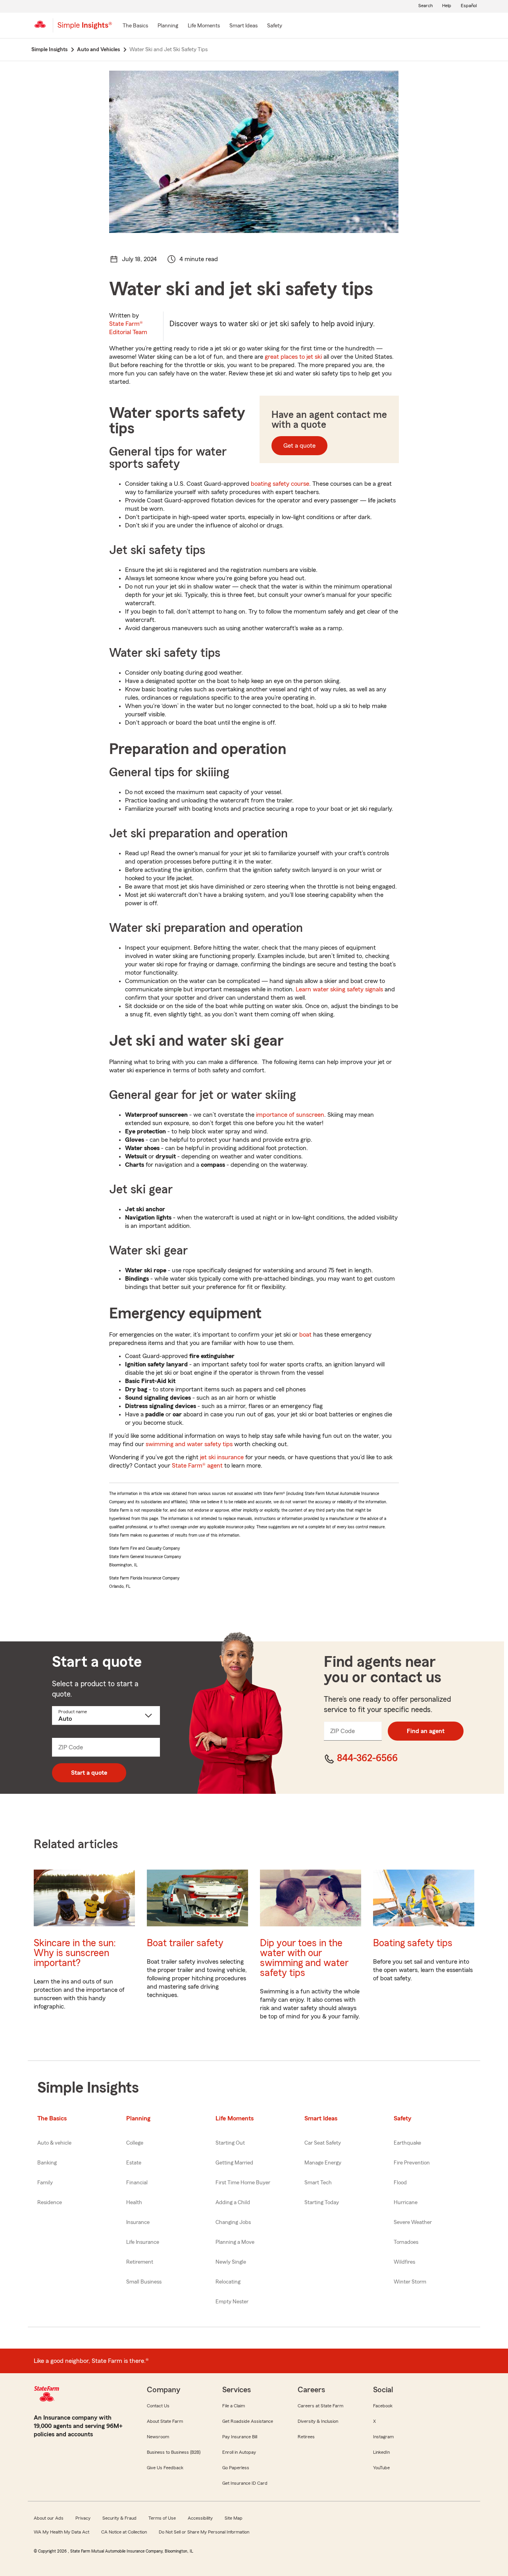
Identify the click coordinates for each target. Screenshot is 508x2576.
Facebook (383, 2406)
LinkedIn (381, 2452)
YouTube (381, 2468)
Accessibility (200, 2518)
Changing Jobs (233, 2222)
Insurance (138, 2222)
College (135, 2143)
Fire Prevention (412, 2163)
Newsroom (158, 2437)
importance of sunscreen (290, 1115)
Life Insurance (143, 2242)
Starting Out (230, 2143)
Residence (50, 2203)
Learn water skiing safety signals (339, 989)
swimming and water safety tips (189, 1444)
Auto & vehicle (54, 2143)
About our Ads (49, 2518)
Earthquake (407, 2143)
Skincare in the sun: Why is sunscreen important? (75, 1953)
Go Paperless (236, 2468)
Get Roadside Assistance (248, 2421)
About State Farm (165, 2421)
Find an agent (426, 1731)
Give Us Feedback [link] (165, 2468)
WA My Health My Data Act (62, 2532)
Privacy (83, 2518)
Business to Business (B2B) (174, 2452)
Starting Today (322, 2203)
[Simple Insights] (85, 29)
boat (305, 1335)
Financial (137, 2183)
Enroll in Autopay (239, 2452)
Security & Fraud (119, 2518)
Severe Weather (413, 2222)
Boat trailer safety (185, 1943)
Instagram (383, 2437)
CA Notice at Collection (124, 2532)
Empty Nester (232, 2302)
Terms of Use (162, 2518)
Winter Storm (410, 2282)
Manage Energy (323, 2163)
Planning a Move (235, 2242)
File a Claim (234, 2406)
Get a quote (299, 446)
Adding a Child (233, 2203)
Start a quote (89, 1773)
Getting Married (234, 2163)
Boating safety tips (413, 1943)
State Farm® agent (197, 1466)
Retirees (306, 2437)
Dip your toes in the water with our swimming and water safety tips (304, 1958)
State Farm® (128, 328)
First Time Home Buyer (243, 2183)
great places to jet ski (293, 357)
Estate (134, 2163)
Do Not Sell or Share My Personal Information (204, 2532)
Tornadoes (406, 2242)
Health (134, 2203)
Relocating (228, 2282)
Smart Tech (318, 2183)
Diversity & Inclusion (318, 2421)
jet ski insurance (222, 1457)
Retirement (140, 2262)
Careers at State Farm (320, 2406)
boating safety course (280, 484)
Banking (47, 2163)
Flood (400, 2183)
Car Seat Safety (323, 2143)
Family (45, 2183)
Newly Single (231, 2262)
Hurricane (406, 2203)
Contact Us (158, 2406)
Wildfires (404, 2262)
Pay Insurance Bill (240, 2437)
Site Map (234, 2518)
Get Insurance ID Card (245, 2483)
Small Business (144, 2282)
